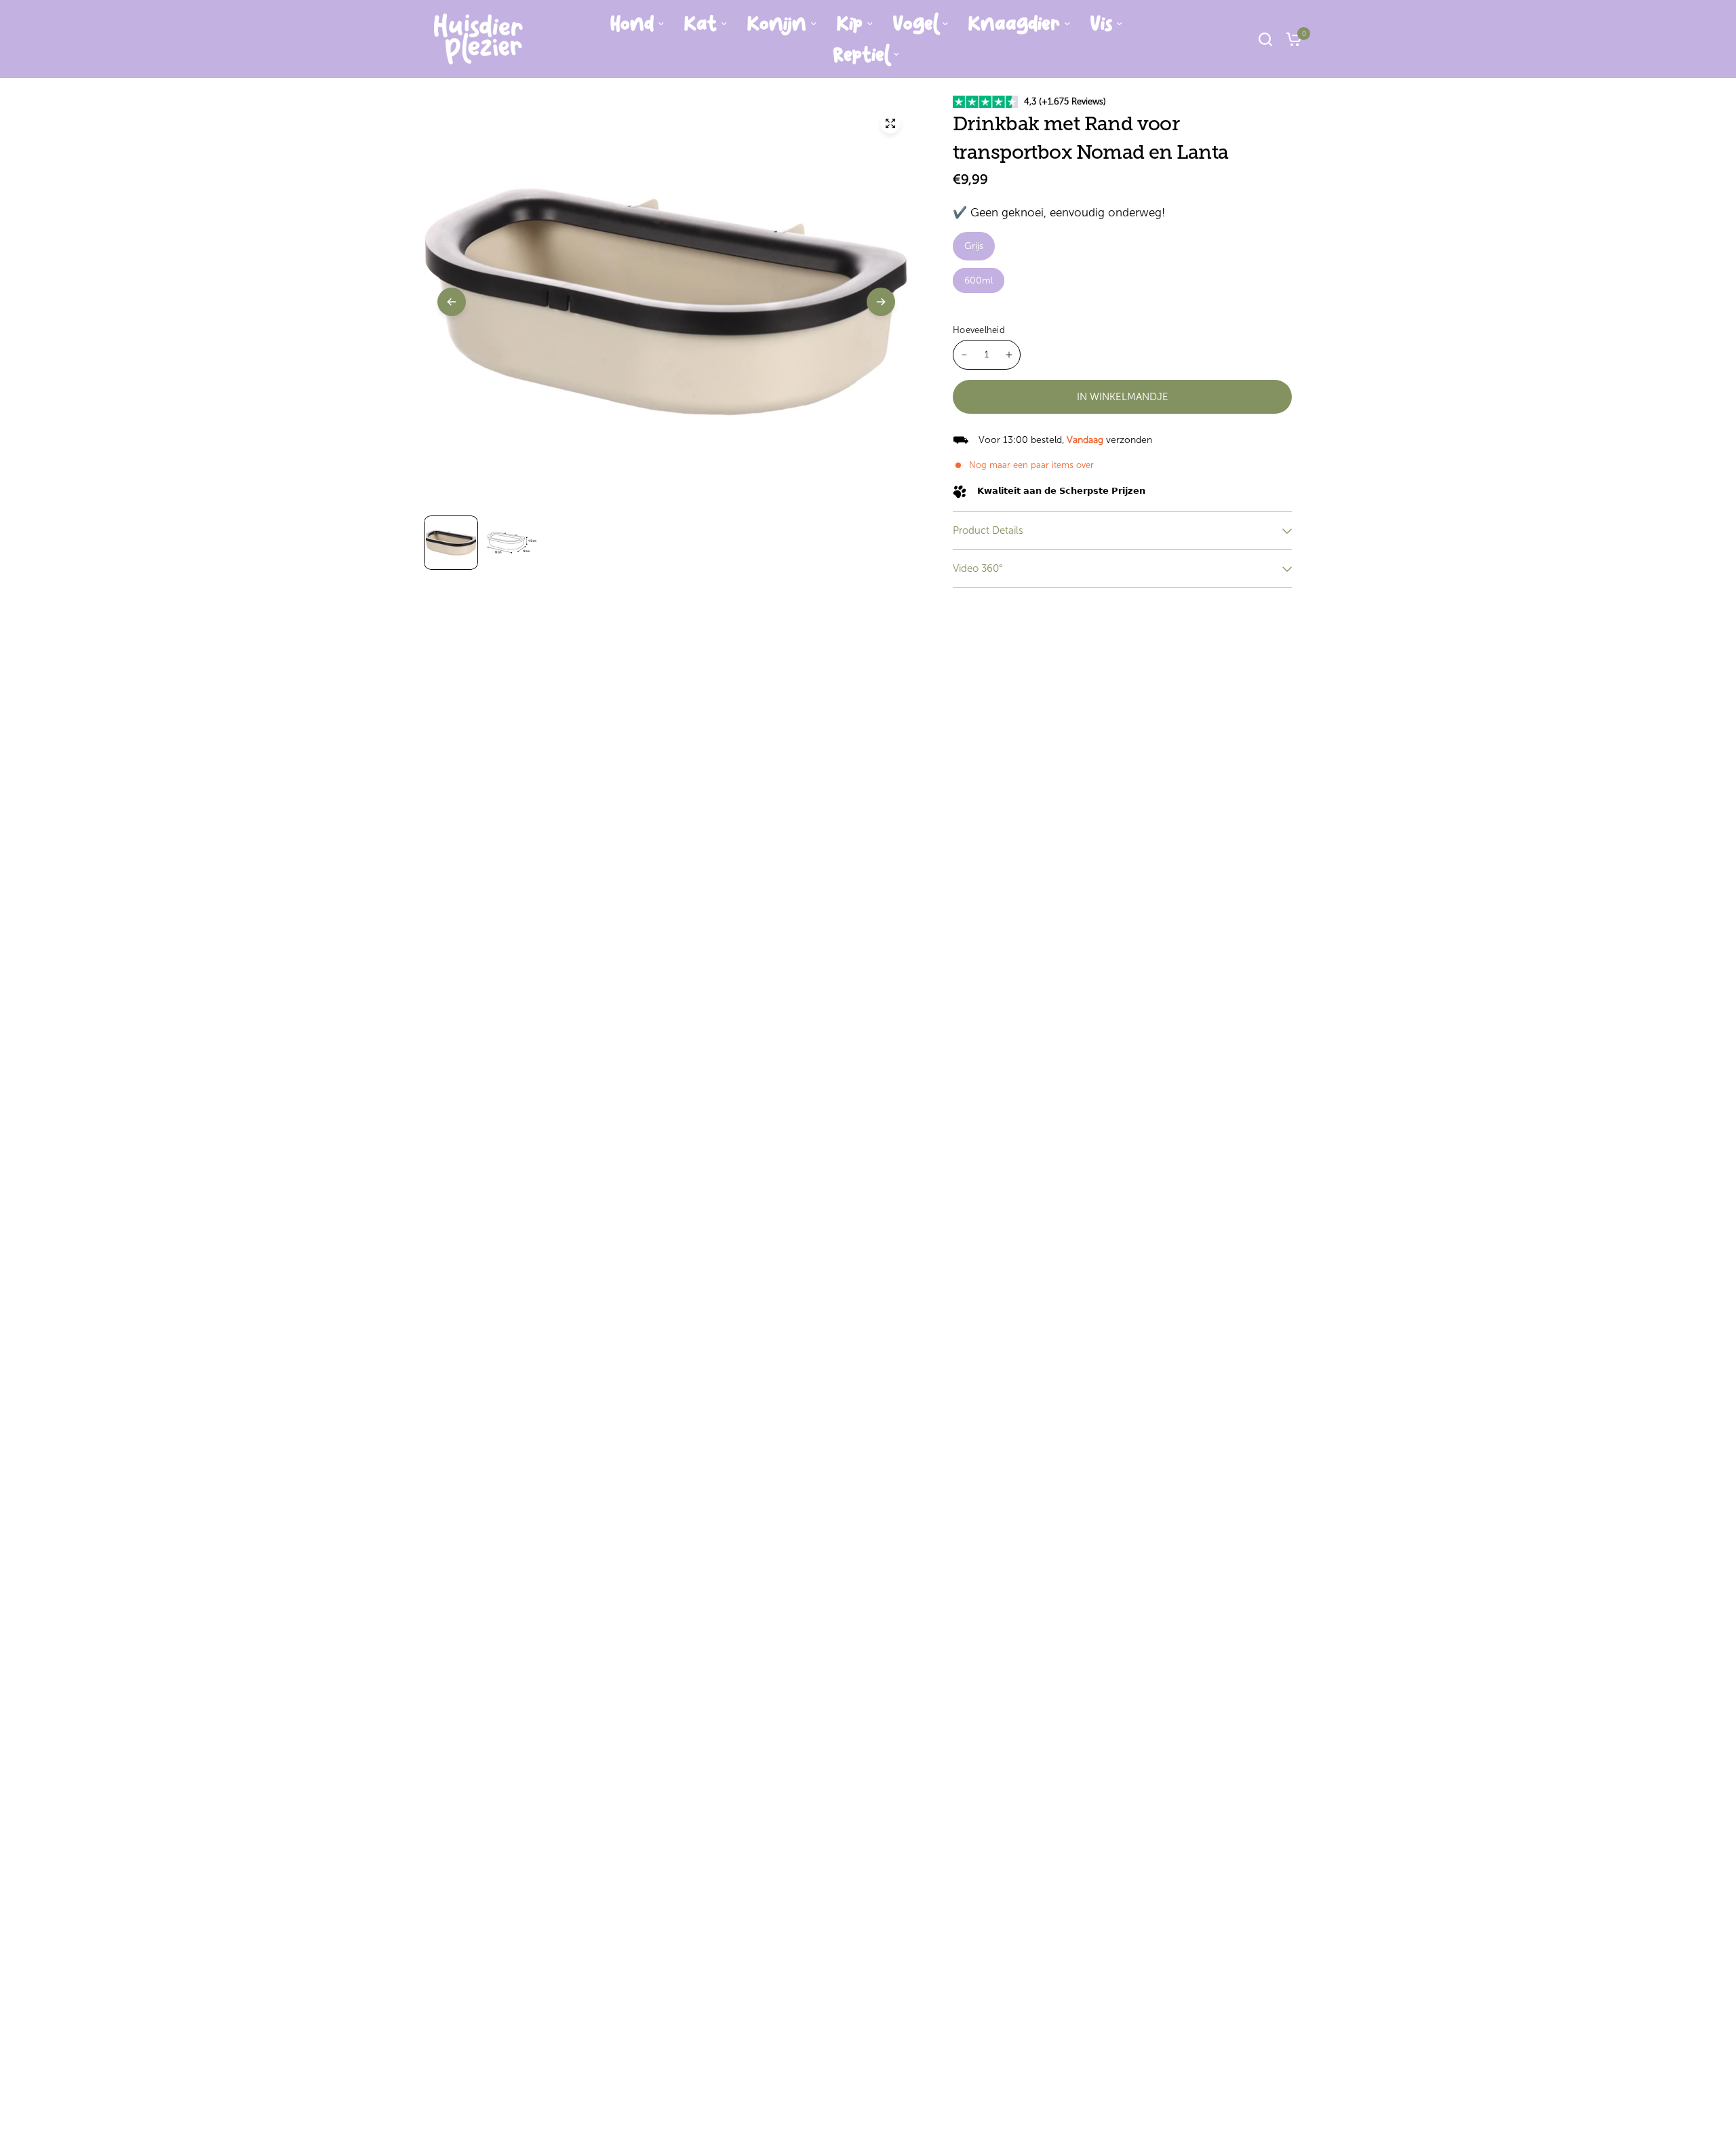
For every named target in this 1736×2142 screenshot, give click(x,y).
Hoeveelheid (979, 330)
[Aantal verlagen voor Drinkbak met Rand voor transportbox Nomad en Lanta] (964, 355)
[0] (1290, 39)
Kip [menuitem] (850, 24)
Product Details (988, 530)
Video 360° (978, 568)
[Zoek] (1265, 39)
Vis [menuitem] (1101, 24)
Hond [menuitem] (632, 24)
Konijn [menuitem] (777, 24)
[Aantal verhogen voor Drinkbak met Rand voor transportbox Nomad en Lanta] (1009, 355)
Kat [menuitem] (701, 24)
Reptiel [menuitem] (861, 55)
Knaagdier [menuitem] (1014, 24)
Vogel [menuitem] (915, 24)
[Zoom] (890, 123)
